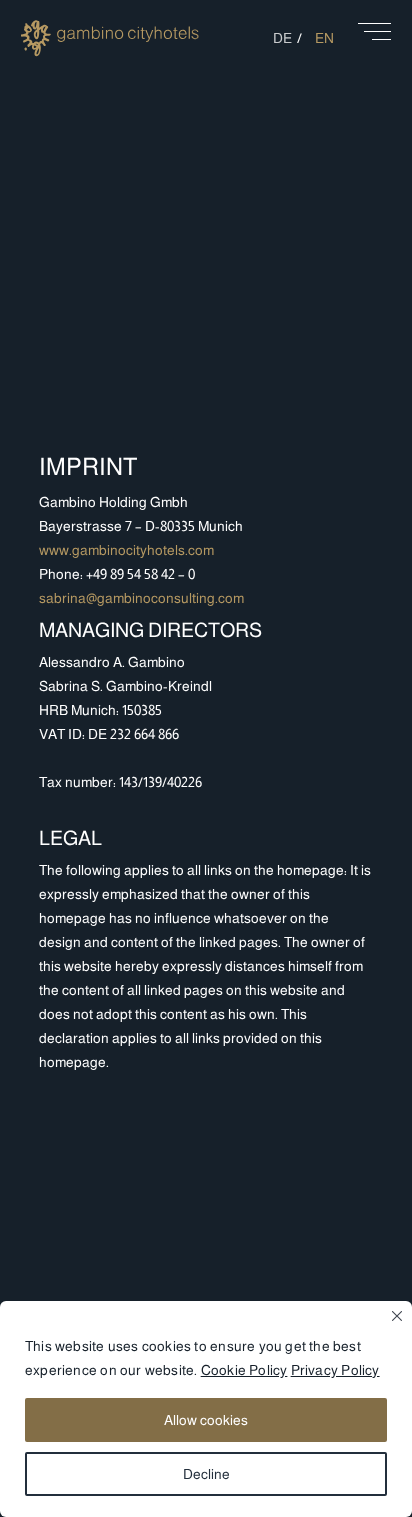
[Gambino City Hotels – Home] (110, 56)
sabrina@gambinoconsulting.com (141, 598)
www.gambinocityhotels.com (126, 550)
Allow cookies (206, 1420)
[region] (206, 1409)
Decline (206, 1474)
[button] (374, 38)
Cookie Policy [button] (244, 1370)
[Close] (397, 1316)
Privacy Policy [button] (335, 1370)
